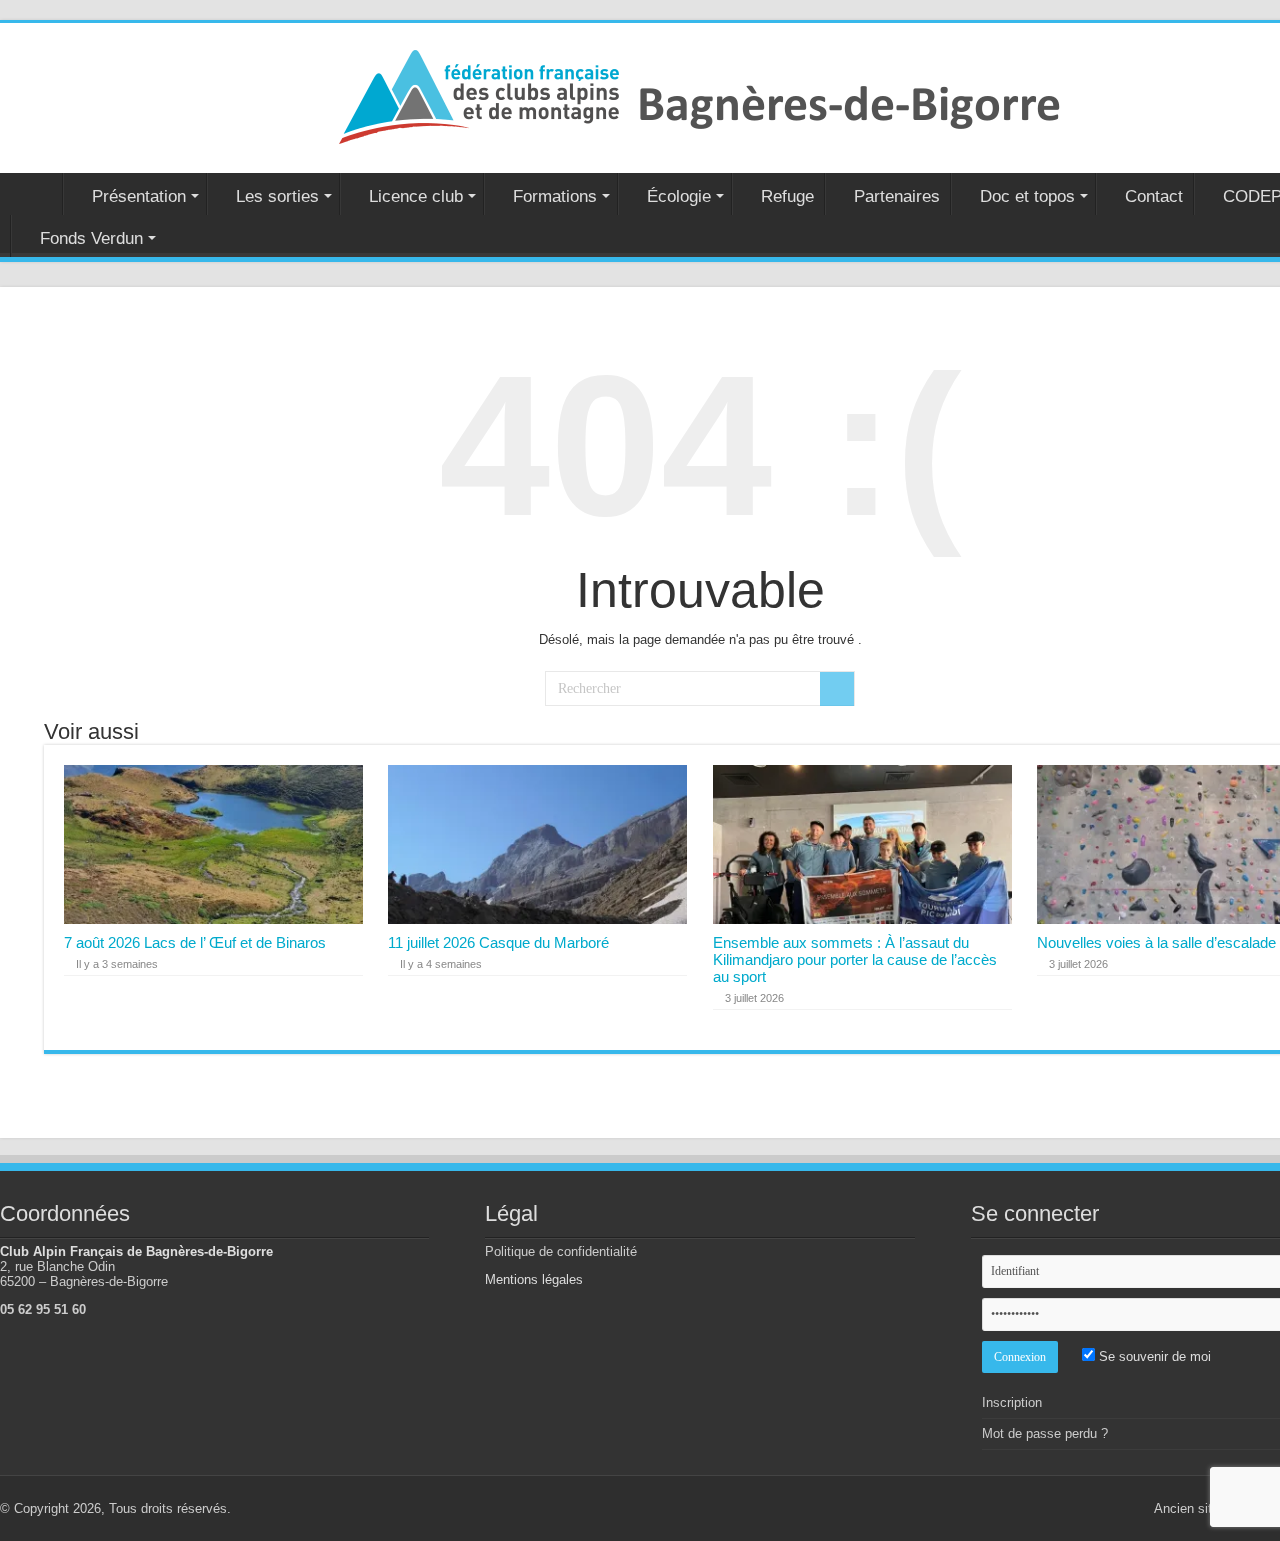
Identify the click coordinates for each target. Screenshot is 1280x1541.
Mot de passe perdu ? (1045, 1433)
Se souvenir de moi (1153, 1356)
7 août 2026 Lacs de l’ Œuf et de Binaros (195, 942)
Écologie (679, 196)
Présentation (139, 196)
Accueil (36, 194)
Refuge (787, 196)
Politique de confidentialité (561, 1251)
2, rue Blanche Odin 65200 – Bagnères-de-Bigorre (84, 1274)
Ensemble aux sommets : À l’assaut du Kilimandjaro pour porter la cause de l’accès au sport (855, 959)
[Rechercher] (837, 689)
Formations (555, 196)
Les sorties (277, 196)
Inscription (1012, 1402)
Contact (1154, 196)
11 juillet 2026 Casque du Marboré (498, 942)
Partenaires (897, 196)
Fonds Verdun (91, 238)
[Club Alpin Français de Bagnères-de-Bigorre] (700, 94)
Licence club (416, 196)
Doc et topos (1027, 196)
